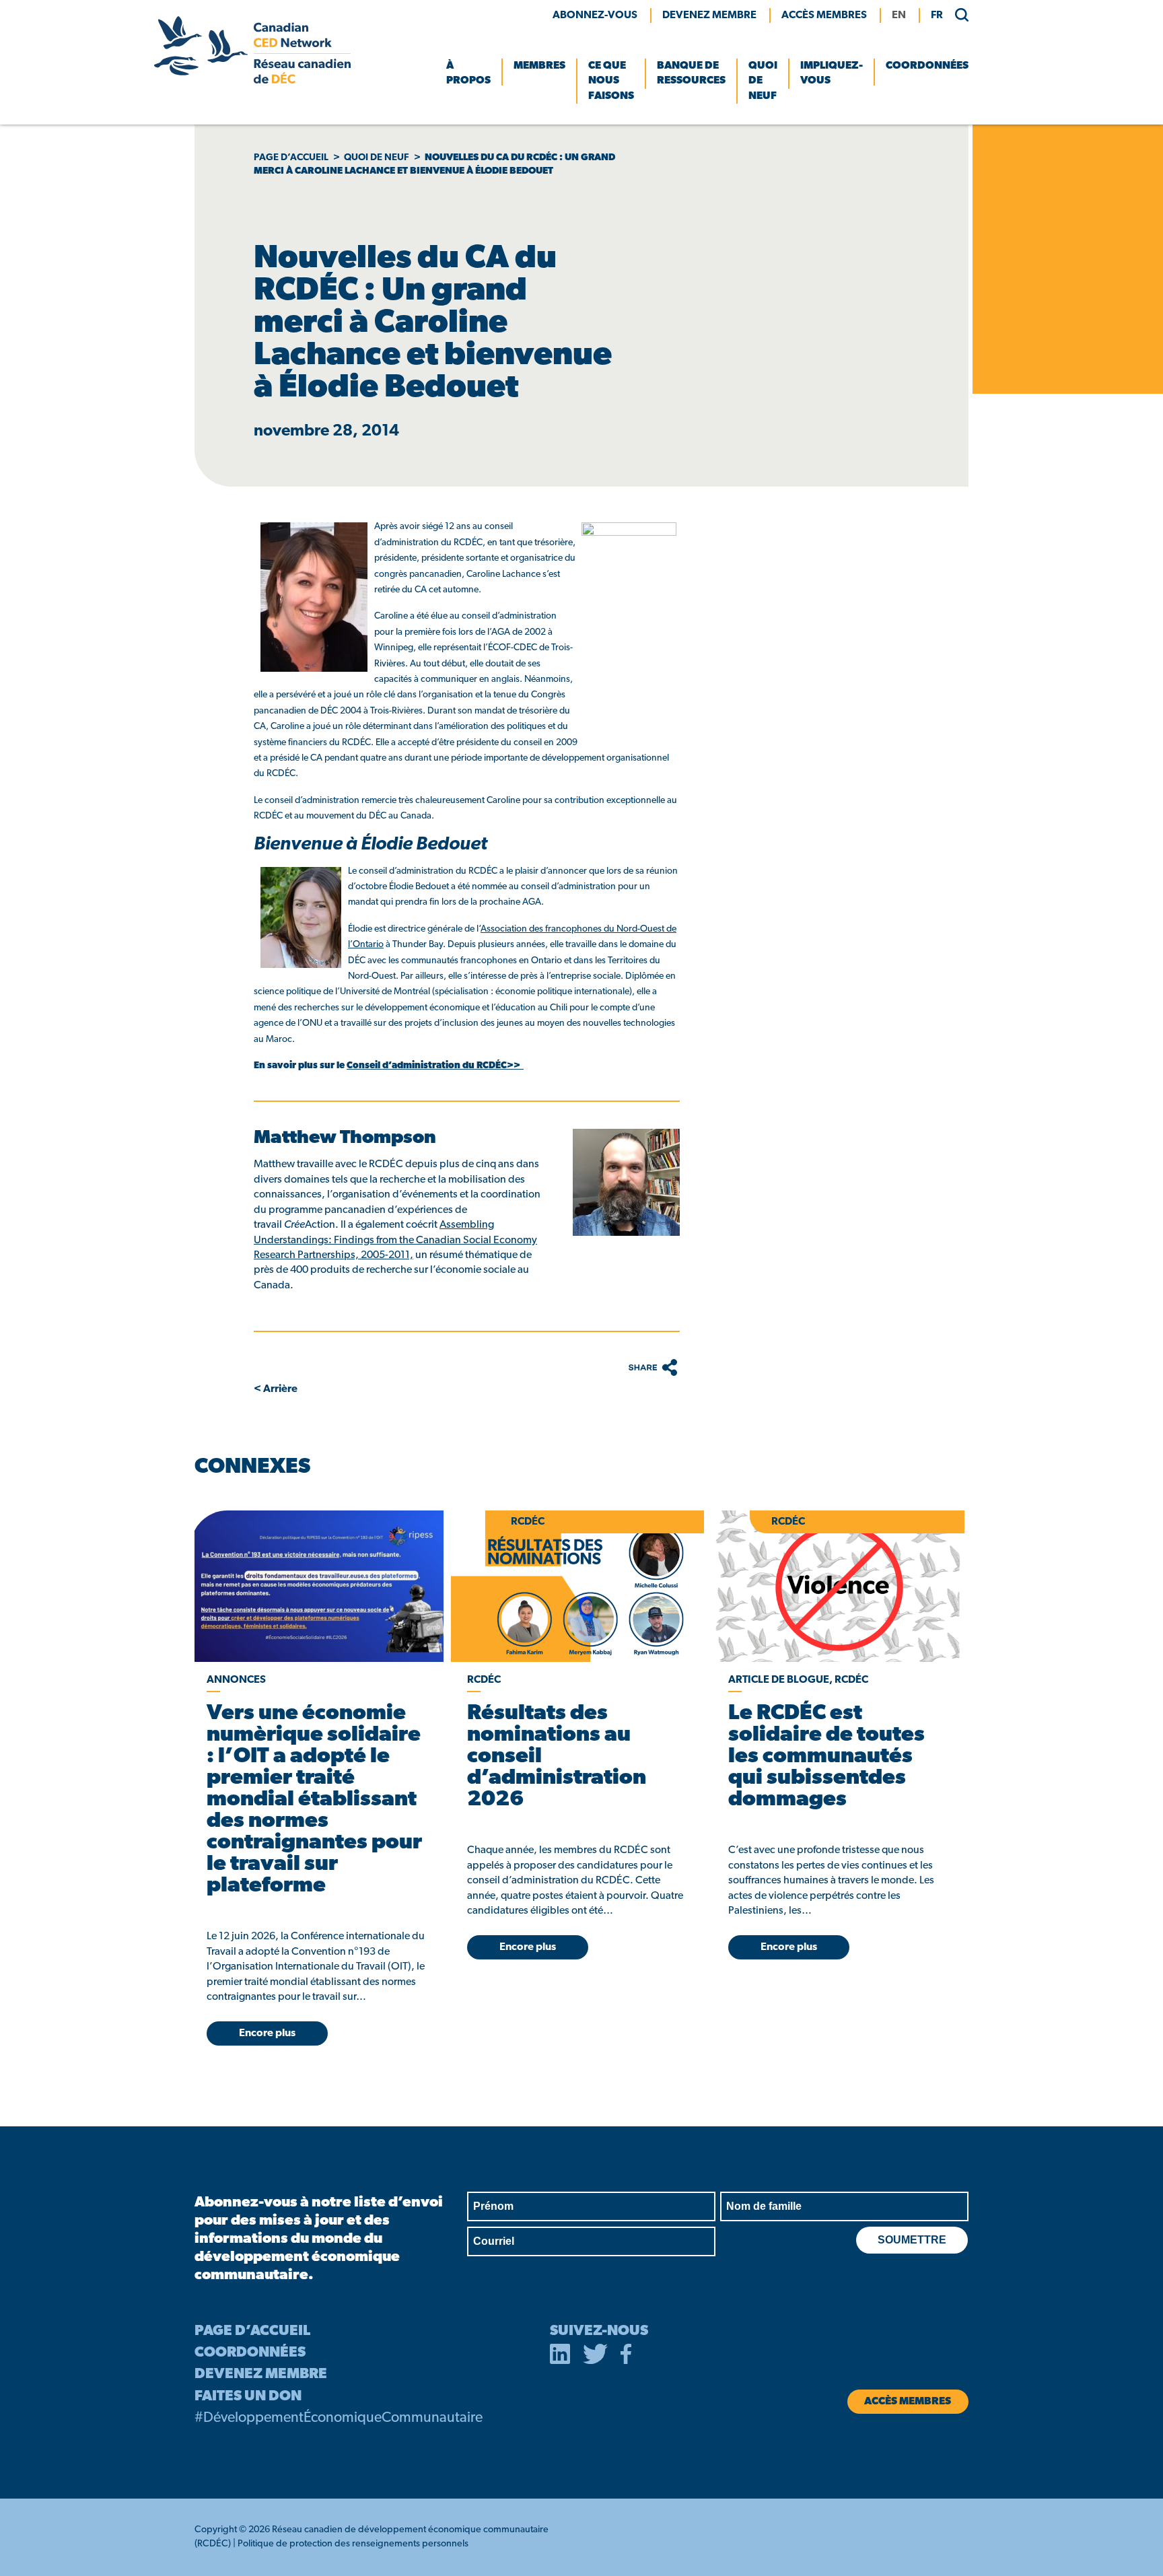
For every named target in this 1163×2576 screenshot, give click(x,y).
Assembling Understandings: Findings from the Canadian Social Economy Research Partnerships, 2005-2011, (395, 1240)
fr (937, 15)
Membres (539, 66)
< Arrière (276, 1389)
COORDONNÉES (250, 2353)
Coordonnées (927, 66)
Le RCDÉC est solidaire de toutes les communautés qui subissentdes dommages (826, 1757)
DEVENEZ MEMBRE (261, 2374)
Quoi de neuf (763, 81)
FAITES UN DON (248, 2397)
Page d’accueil (291, 158)
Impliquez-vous (832, 73)
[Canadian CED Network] (252, 81)
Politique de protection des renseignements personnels (353, 2544)
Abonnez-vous (595, 15)
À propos (468, 73)
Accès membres (824, 15)
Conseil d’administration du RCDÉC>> (435, 1066)
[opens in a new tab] (317, 1586)
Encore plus (267, 2033)
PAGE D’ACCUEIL (252, 2331)
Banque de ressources (691, 73)
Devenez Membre (709, 15)
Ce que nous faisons (611, 81)
